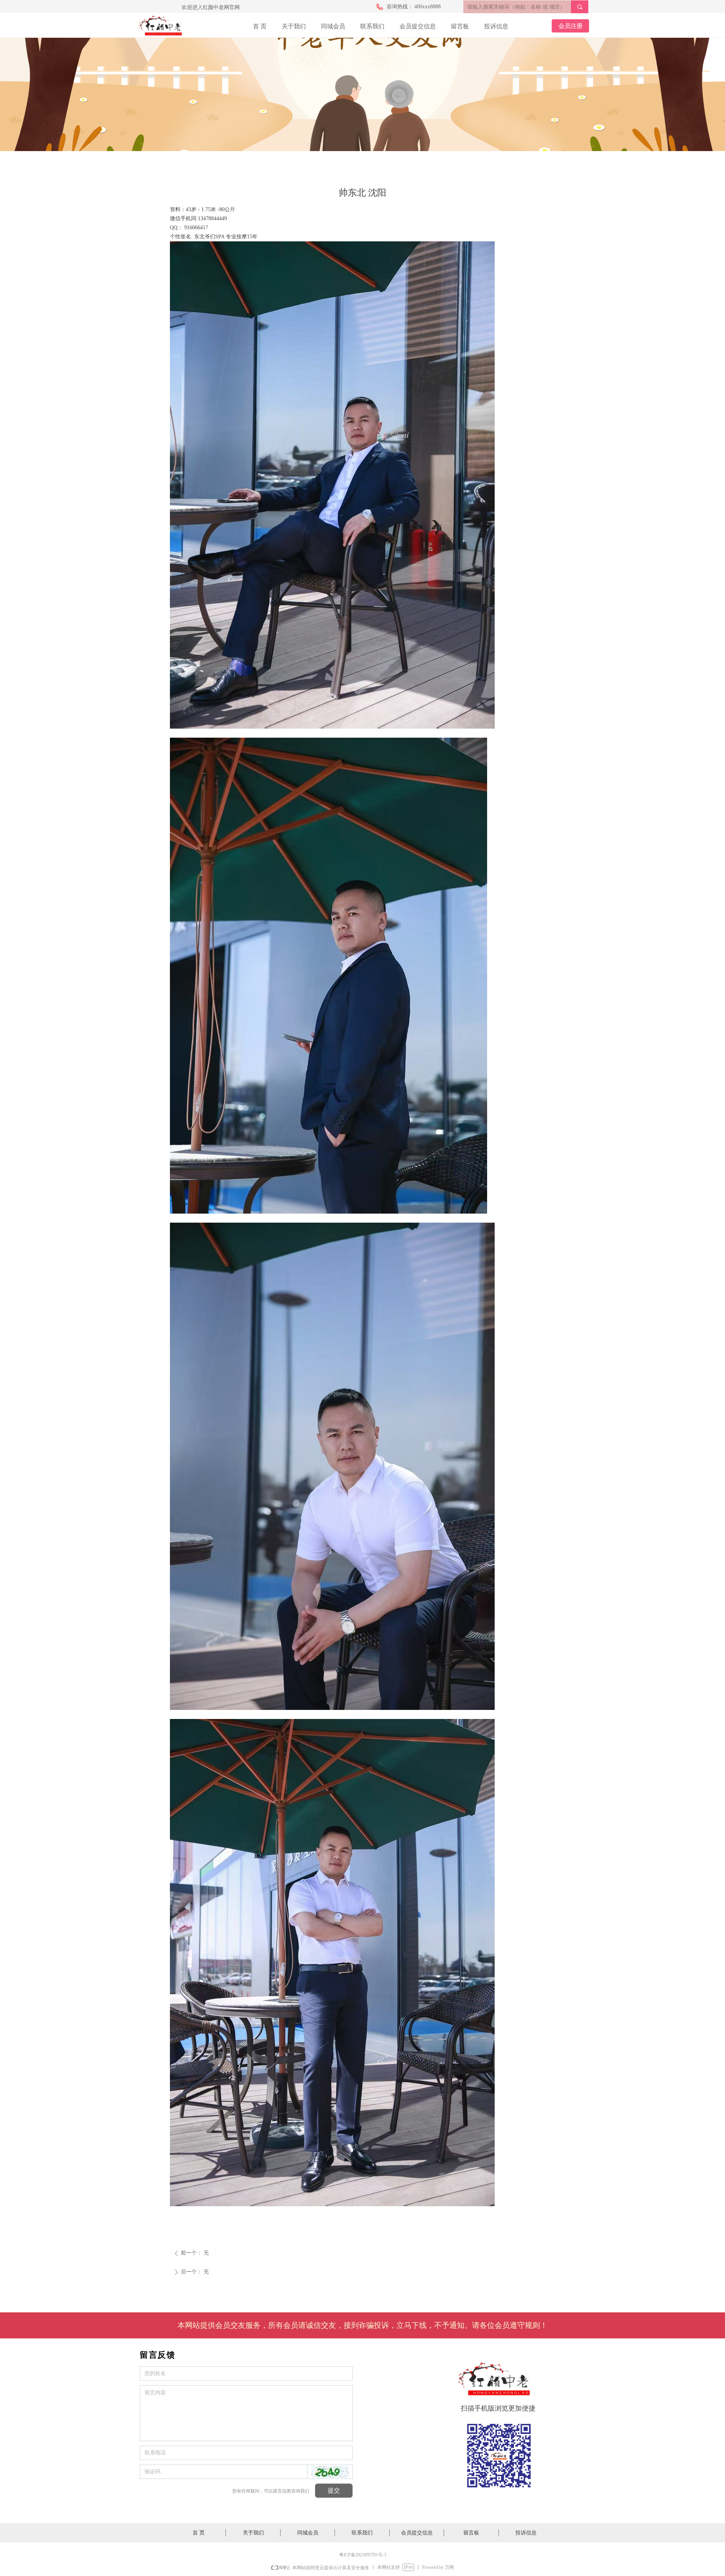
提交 (334, 2490)
